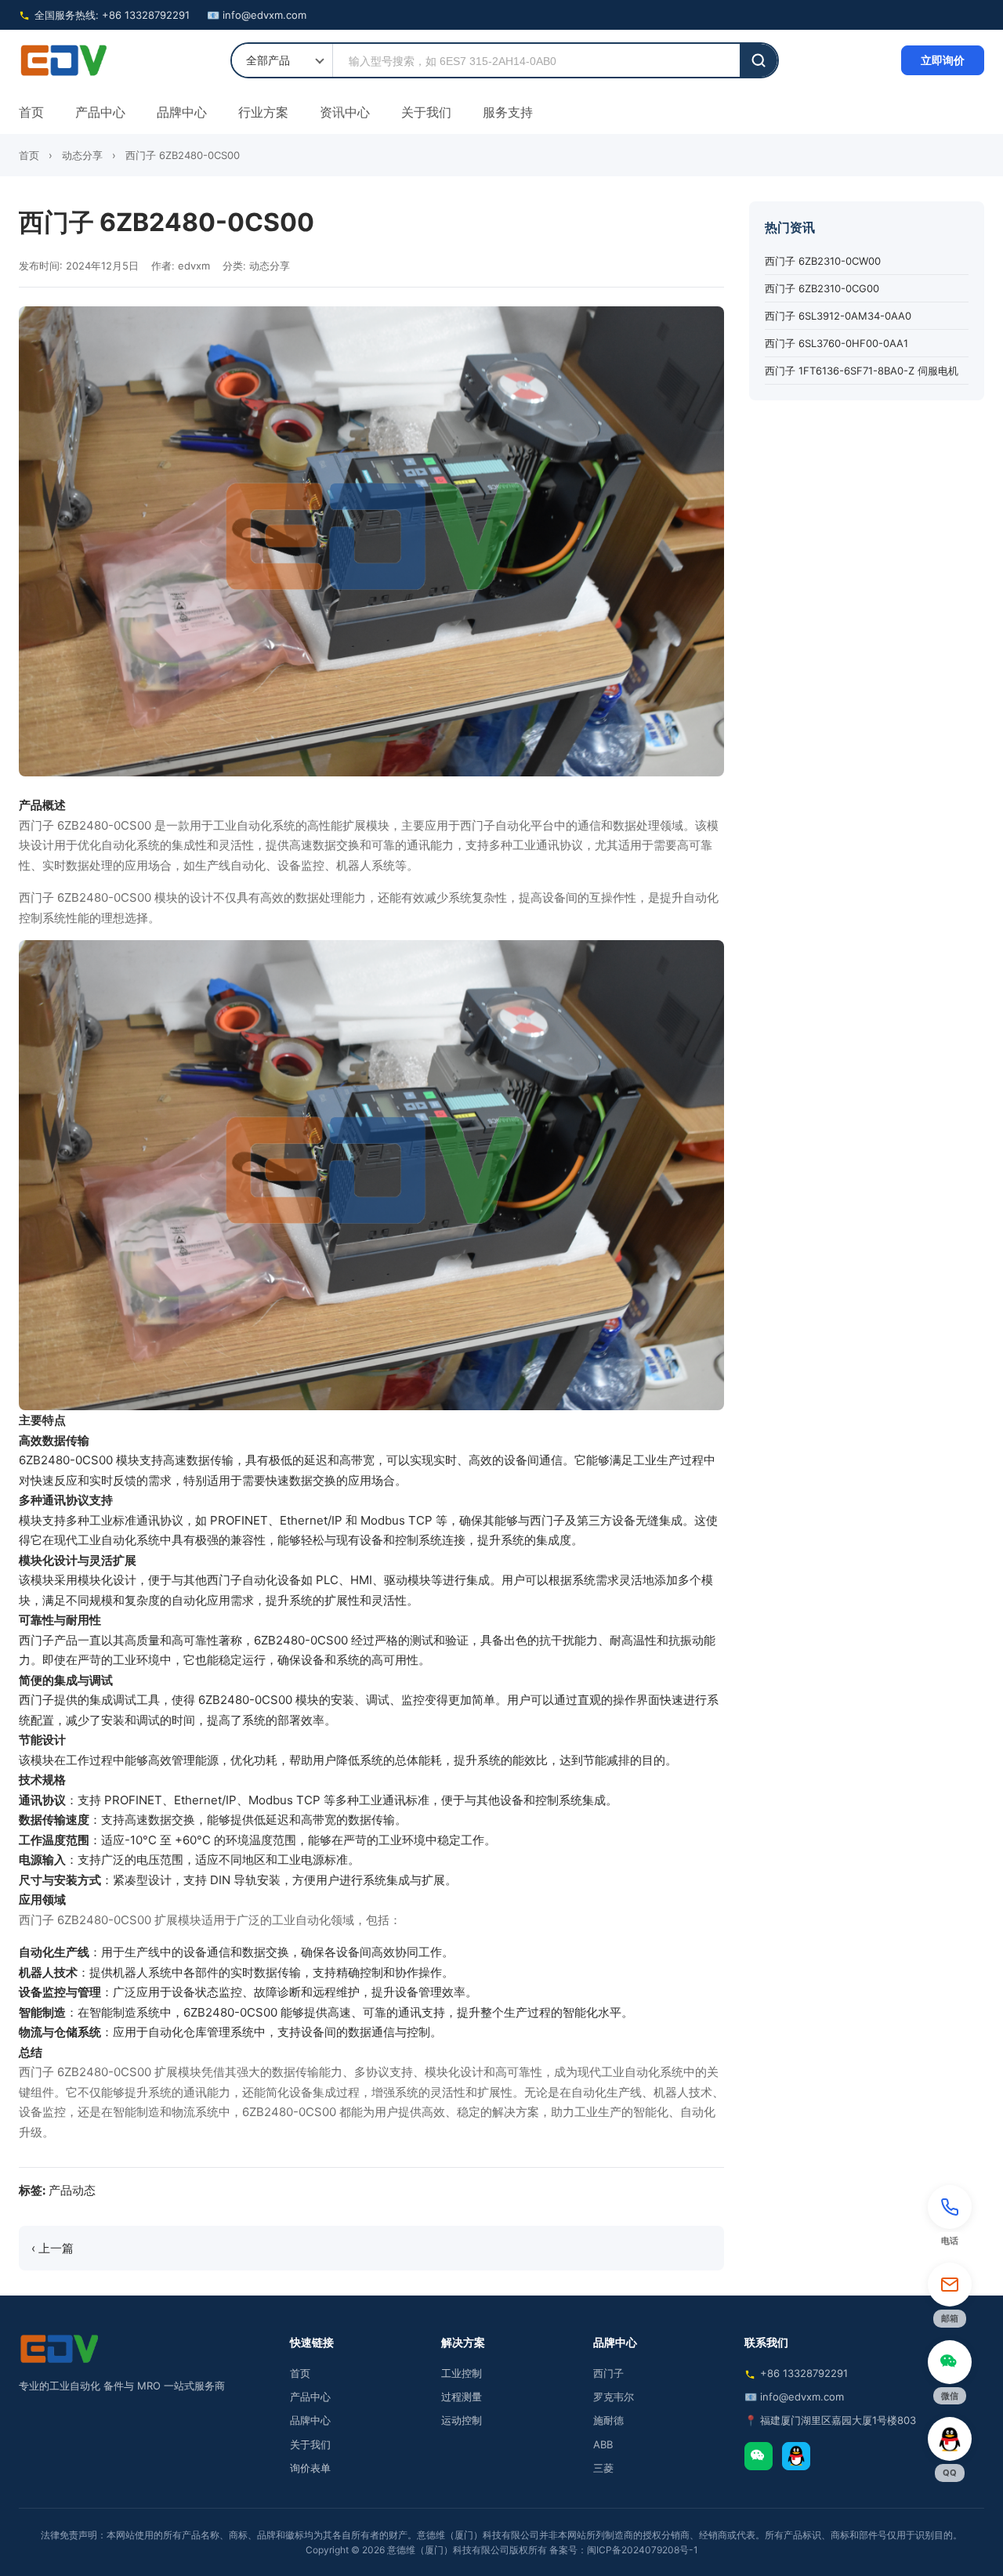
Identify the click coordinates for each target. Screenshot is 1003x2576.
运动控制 (462, 2420)
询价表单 (310, 2468)
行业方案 (263, 112)
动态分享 (82, 155)
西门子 (608, 2373)
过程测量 (462, 2397)
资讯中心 (345, 112)
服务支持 (508, 112)
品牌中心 (182, 112)
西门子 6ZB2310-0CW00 (823, 262)
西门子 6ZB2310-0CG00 (822, 289)
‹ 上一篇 (53, 2248)
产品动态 (72, 2190)
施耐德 (608, 2420)
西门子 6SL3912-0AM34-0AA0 (838, 317)
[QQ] (796, 2456)
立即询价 (943, 60)
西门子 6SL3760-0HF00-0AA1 (836, 344)
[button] (950, 2218)
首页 (31, 112)
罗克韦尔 (614, 2397)
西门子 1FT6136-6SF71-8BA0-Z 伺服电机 (862, 371)
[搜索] (759, 60)
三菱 (603, 2468)
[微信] (759, 2456)
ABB (603, 2444)
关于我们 (426, 112)
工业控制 (462, 2373)
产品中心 (100, 112)
